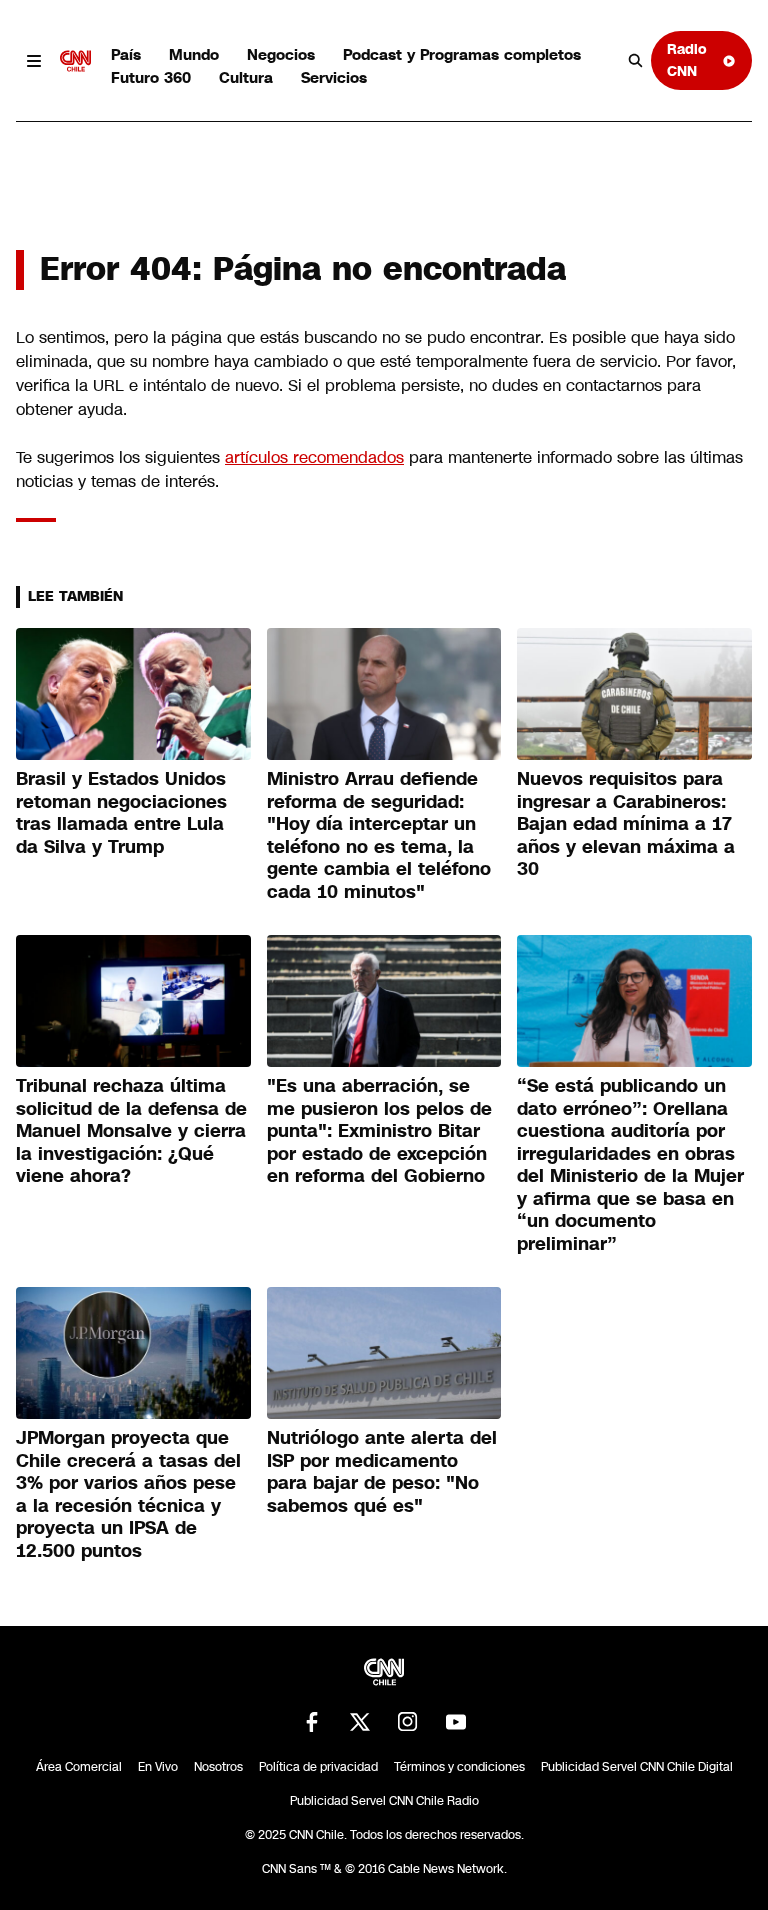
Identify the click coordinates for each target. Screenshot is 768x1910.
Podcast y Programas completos (462, 54)
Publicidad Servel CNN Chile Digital (637, 1767)
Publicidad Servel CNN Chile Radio (384, 1801)
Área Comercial (79, 1767)
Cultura (246, 77)
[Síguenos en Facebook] (312, 1722)
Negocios (281, 54)
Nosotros (218, 1767)
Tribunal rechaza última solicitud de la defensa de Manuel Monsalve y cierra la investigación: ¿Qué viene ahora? (131, 1131)
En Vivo (158, 1767)
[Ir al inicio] (76, 61)
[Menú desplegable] (34, 61)
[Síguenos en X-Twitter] (360, 1722)
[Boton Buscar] (636, 61)
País (126, 54)
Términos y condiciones (459, 1767)
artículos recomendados (314, 457)
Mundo (194, 54)
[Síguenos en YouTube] (456, 1722)
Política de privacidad (318, 1767)
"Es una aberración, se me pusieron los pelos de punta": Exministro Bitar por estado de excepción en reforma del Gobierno (379, 1131)
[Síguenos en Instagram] (408, 1722)
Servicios (334, 77)
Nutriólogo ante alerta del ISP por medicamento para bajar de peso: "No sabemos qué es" (382, 1472)
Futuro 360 (151, 77)
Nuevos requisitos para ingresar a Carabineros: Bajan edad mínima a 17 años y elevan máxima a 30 (626, 824)
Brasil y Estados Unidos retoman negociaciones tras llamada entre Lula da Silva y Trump (121, 813)
